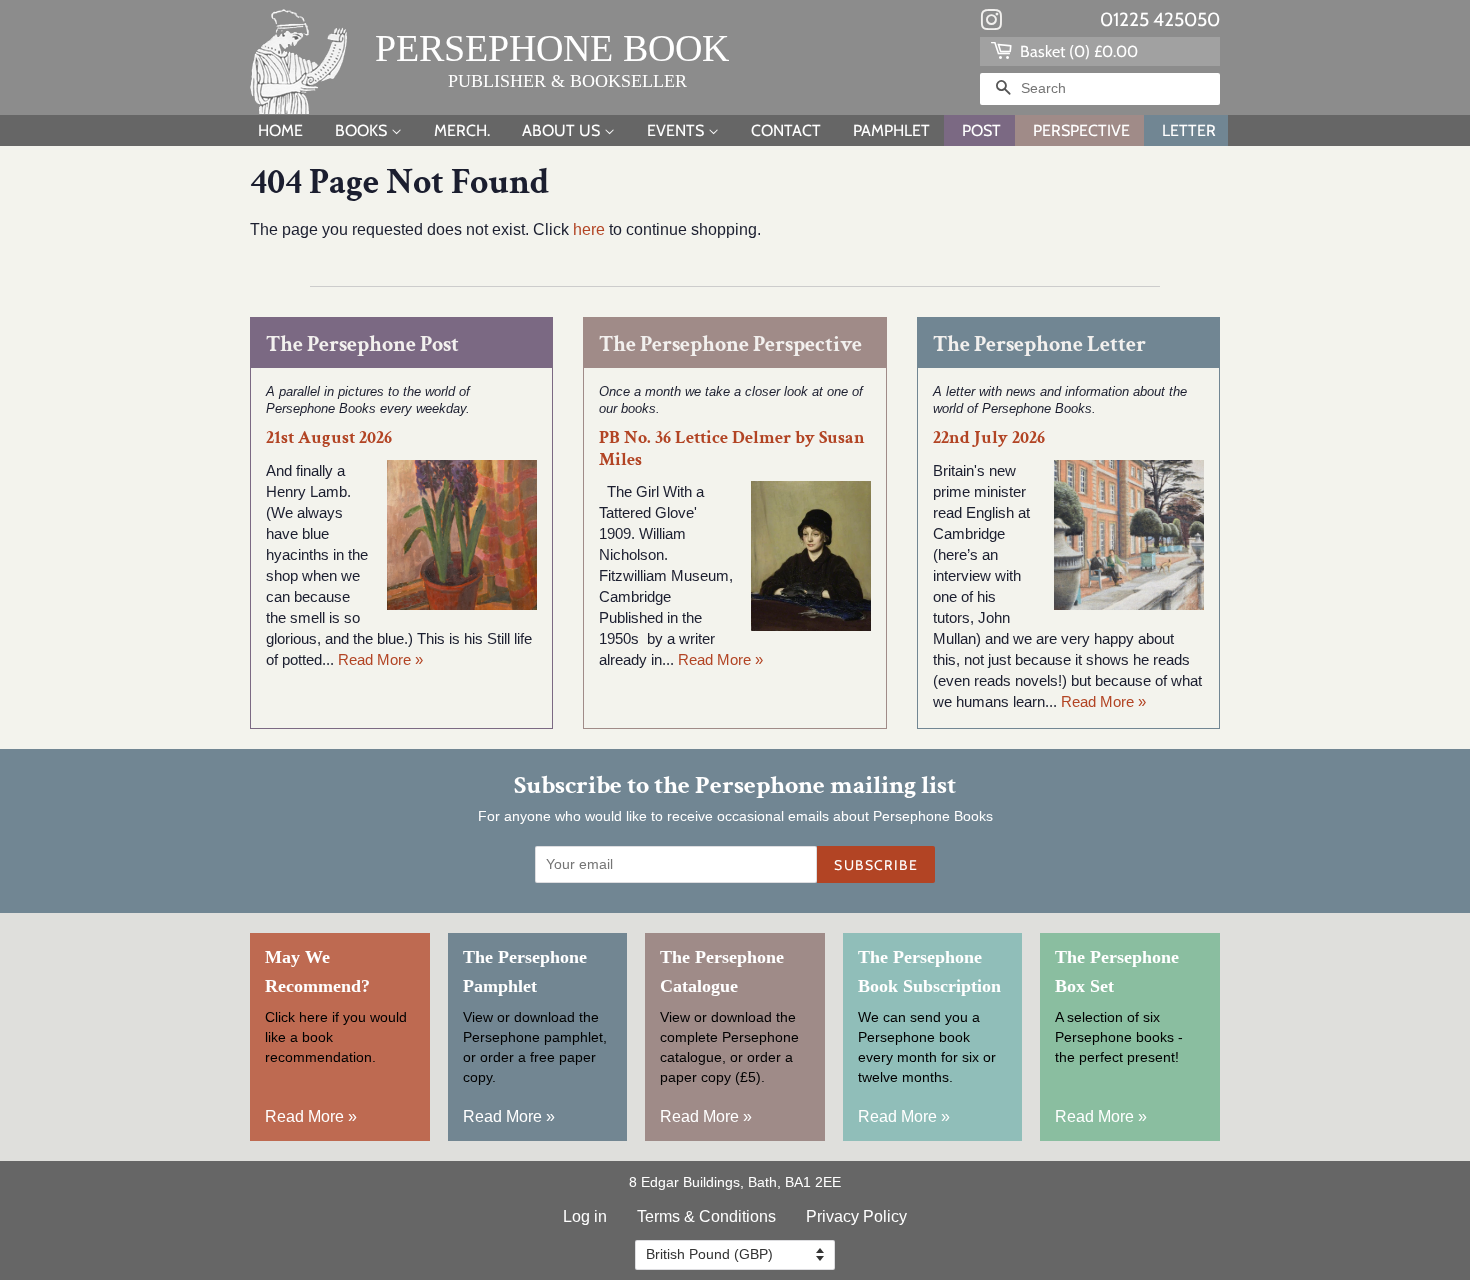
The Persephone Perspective (730, 344)
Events (677, 130)
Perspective (1081, 130)
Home (280, 130)
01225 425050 (1160, 19)
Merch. (462, 130)
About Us (563, 130)
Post (981, 130)
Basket (1077, 51)
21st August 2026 (329, 437)
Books (363, 130)
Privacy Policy (856, 1216)
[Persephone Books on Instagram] (991, 24)
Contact (786, 130)
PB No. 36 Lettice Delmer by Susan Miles (732, 448)
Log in (585, 1216)
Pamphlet (891, 130)
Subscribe (876, 865)
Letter (1189, 130)
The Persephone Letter (1039, 344)
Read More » (380, 659)
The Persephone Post (362, 344)
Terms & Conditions (706, 1216)
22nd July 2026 (989, 437)
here (589, 229)
